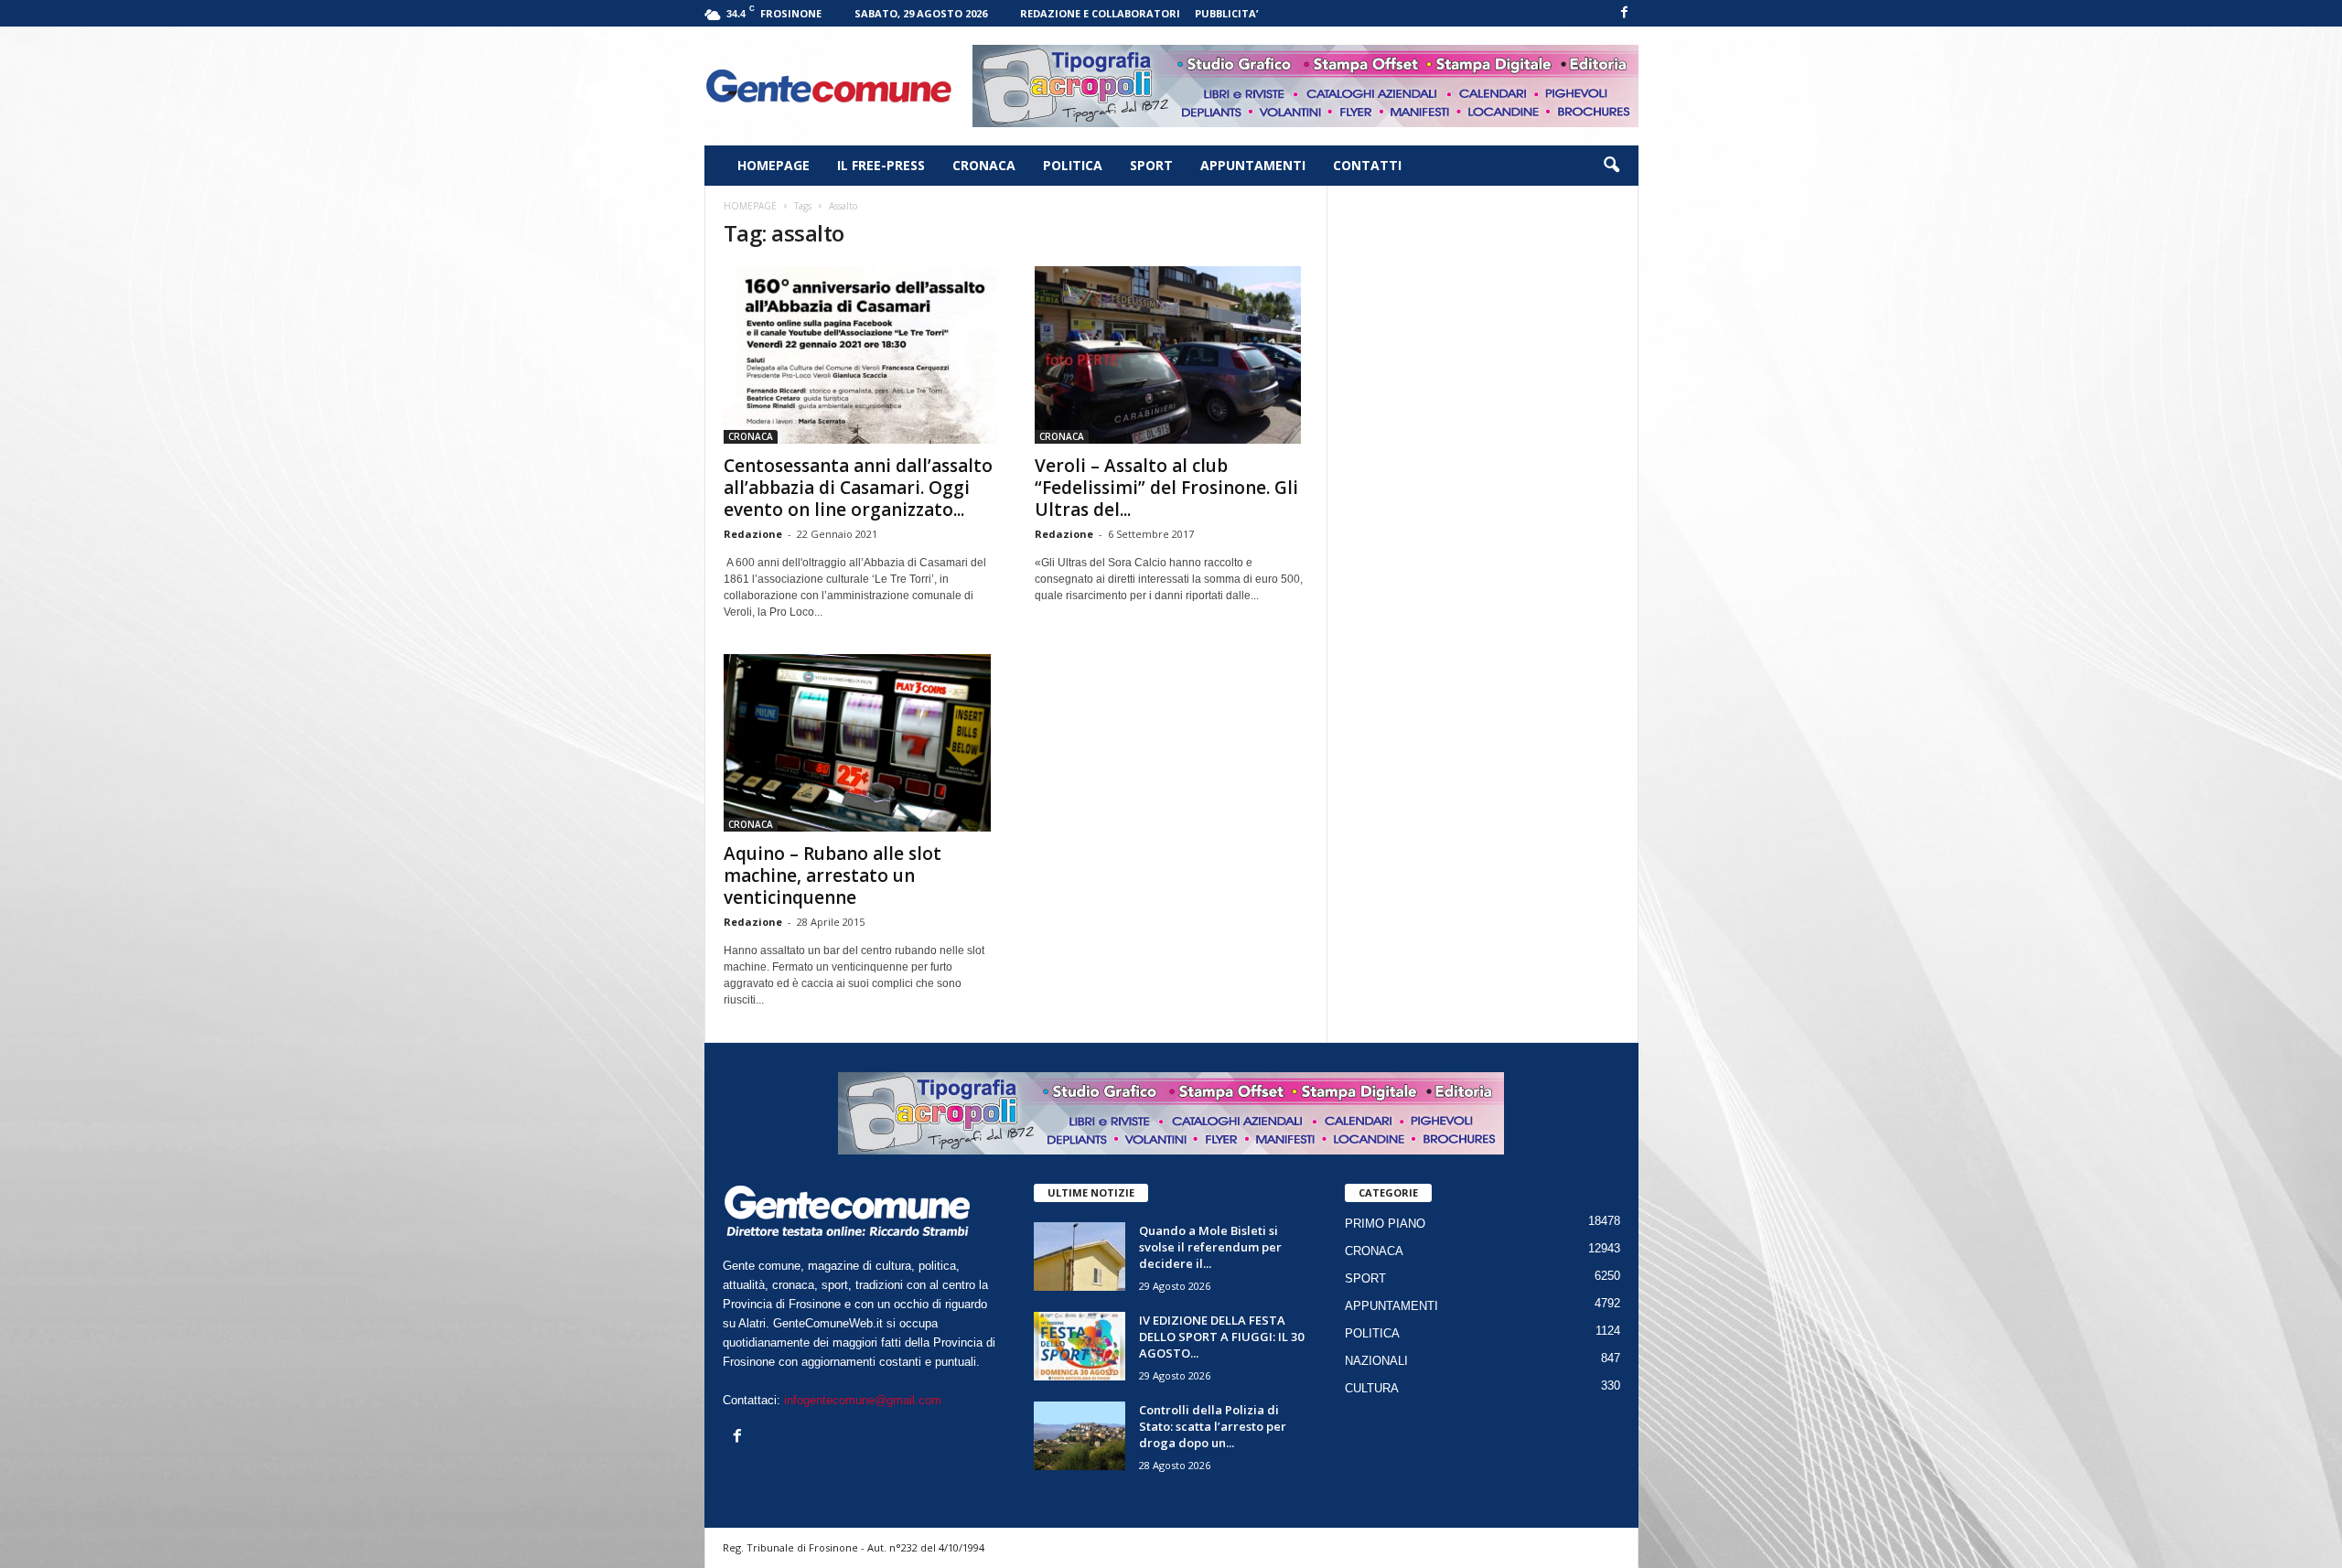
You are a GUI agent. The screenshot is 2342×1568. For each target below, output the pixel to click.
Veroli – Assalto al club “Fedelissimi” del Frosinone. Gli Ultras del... (1166, 488)
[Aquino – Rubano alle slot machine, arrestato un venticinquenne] (861, 743)
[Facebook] (1625, 13)
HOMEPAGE (774, 165)
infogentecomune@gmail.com (863, 1400)
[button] (1611, 166)
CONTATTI (1367, 165)
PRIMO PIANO (1385, 1224)
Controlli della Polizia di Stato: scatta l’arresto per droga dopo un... (1213, 1426)
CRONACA (984, 165)
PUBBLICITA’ (1226, 13)
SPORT (1151, 165)
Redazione (753, 534)
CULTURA (1372, 1388)
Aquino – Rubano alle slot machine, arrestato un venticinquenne (833, 875)
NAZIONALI (1376, 1361)
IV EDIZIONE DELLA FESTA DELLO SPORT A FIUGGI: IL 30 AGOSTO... (1221, 1337)
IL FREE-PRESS (881, 165)
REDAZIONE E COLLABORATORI (1100, 13)
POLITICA (1073, 165)
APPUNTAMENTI (1253, 165)
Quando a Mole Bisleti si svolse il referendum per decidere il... (1210, 1247)
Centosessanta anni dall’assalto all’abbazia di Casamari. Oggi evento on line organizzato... (858, 488)
